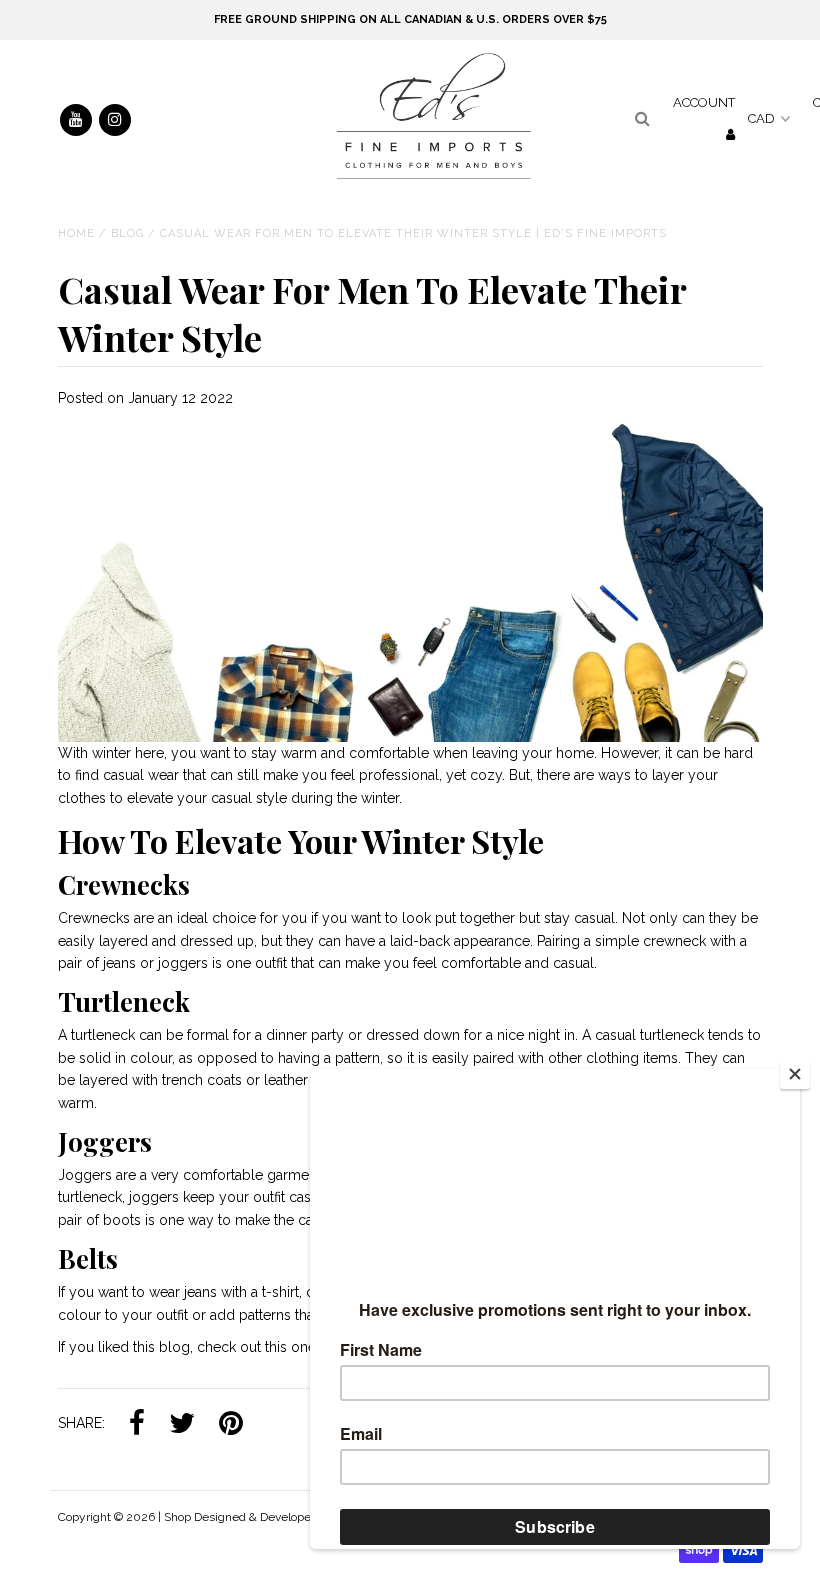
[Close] (795, 1074)
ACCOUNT (704, 102)
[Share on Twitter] (182, 1424)
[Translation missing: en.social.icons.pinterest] (231, 1424)
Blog (127, 233)
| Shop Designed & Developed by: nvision (268, 1517)
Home (76, 233)
